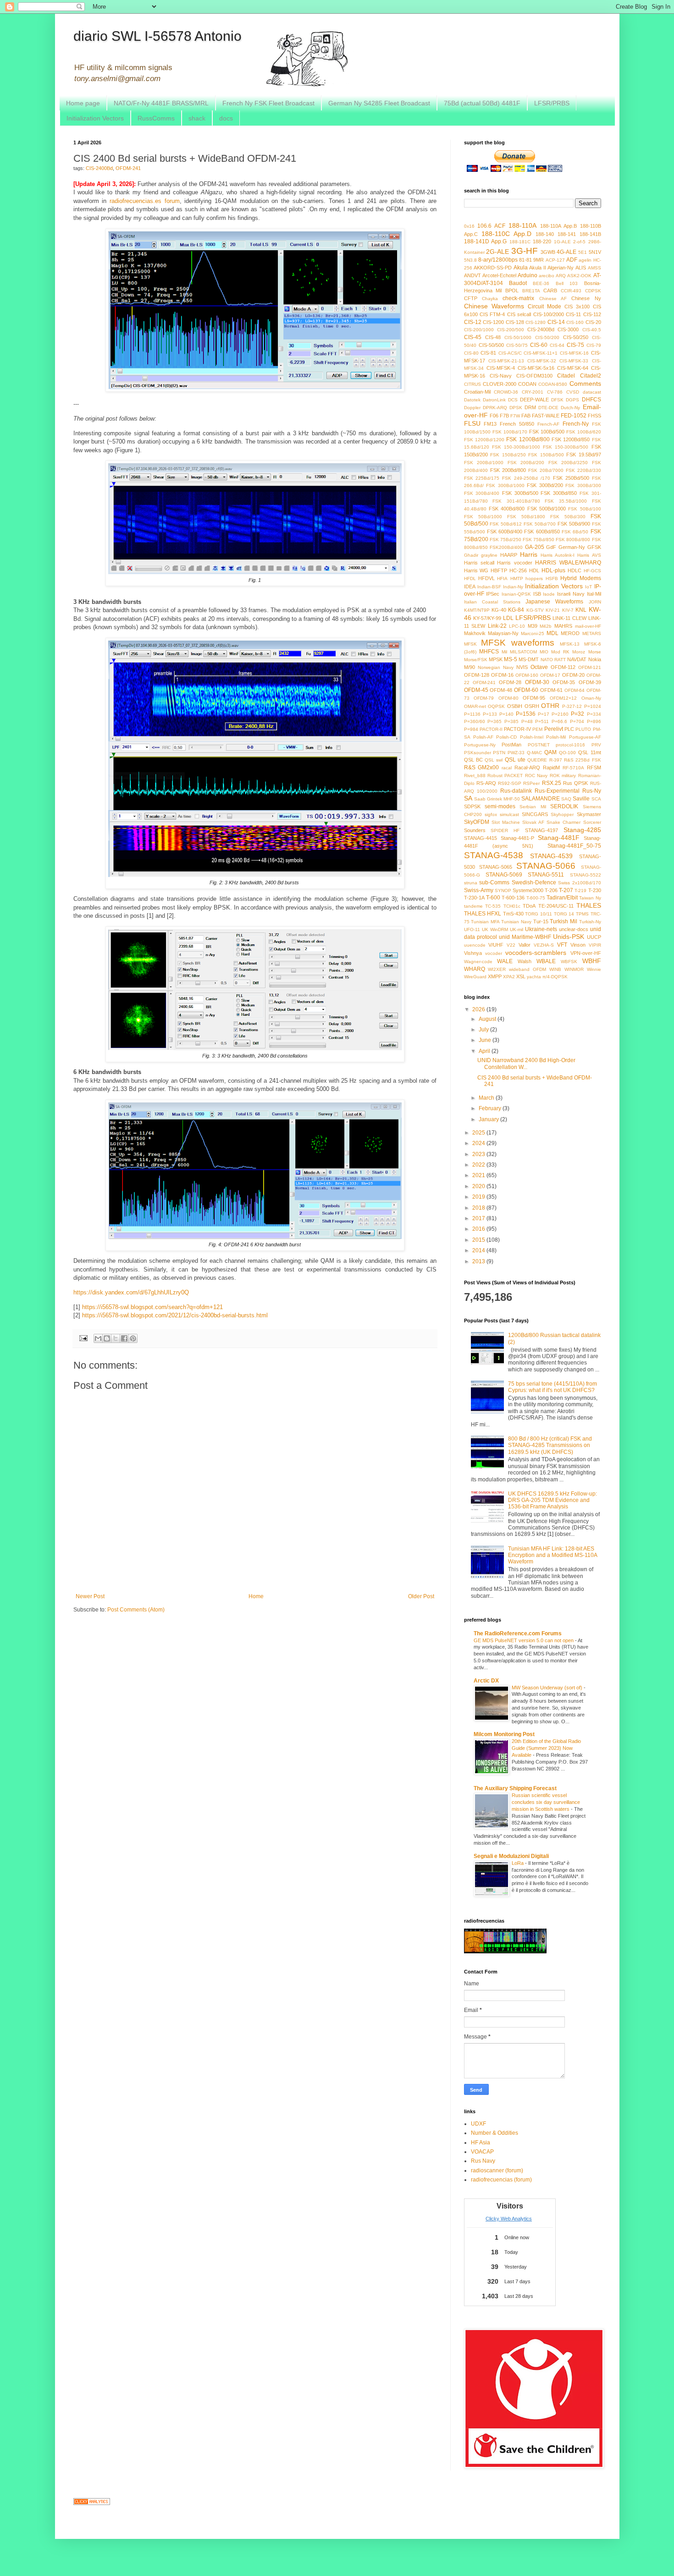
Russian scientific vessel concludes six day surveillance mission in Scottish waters (546, 1802)
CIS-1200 (493, 322)
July (484, 1030)
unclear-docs (574, 929)
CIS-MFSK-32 (542, 361)
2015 (479, 1240)
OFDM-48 (501, 690)
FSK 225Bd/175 (482, 478)
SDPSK (472, 806)
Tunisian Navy (516, 922)
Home (256, 1596)
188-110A (522, 225)
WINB (555, 969)
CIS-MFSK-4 (501, 368)
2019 (479, 1197)
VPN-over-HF (586, 953)
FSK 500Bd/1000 (547, 509)
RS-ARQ (486, 783)
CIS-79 (594, 345)
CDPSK (593, 291)
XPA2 (509, 977)
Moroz (579, 652)
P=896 (594, 721)
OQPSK (496, 706)
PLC (569, 729)
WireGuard (475, 977)
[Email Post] (83, 1338)
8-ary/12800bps (498, 260)
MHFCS (489, 652)
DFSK (557, 400)
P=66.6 (559, 721)
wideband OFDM (528, 969)
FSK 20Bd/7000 (546, 470)
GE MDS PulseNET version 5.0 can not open (524, 1640)
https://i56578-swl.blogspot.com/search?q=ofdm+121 (152, 1307)
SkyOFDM (477, 822)
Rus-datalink (516, 791)
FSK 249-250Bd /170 (526, 478)
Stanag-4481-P (517, 838)
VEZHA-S (544, 945)
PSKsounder (478, 753)
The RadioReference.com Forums (518, 1633)
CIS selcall (519, 314)
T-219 (580, 891)
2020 (479, 1186)
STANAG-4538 (494, 855)
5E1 (583, 252)
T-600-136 (513, 898)
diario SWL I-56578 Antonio (157, 36)
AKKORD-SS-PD (493, 268)
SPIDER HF (505, 830)
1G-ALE (562, 242)
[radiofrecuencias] (505, 1951)
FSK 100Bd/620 (584, 432)
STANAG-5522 (586, 875)
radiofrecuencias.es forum (145, 201)
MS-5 (511, 659)
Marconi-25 (533, 633)
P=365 (494, 721)
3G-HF (525, 251)
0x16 (469, 226)
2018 (479, 1208)
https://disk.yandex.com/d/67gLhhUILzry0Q (131, 1292)
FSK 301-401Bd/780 (516, 501)
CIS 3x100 (577, 307)
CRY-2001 (533, 392)
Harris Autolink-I (558, 555)
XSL (521, 976)
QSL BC (473, 760)
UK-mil (517, 929)
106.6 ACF (491, 226)
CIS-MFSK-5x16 (536, 368)
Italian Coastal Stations (492, 602)
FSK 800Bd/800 (573, 540)
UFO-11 (472, 929)
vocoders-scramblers (536, 953)
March (487, 1098)
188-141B (590, 234)
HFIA (502, 578)
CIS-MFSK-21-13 (506, 361)
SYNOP (503, 891)
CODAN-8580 (553, 384)
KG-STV (535, 610)
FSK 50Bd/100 (584, 509)
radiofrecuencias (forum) (501, 2180)
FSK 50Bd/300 (568, 517)
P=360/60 (475, 721)
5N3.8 (470, 260)
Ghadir (471, 555)
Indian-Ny (513, 587)
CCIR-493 (571, 291)
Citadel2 (591, 376)
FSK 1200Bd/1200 (484, 440)
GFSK (594, 547)
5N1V (595, 252)
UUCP (594, 937)
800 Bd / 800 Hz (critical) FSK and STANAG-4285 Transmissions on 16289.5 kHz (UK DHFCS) (550, 1445)
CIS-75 (575, 345)
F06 (494, 416)
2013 (479, 1261)
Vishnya (473, 953)
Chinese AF (553, 299)
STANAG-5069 (504, 875)
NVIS (522, 667)
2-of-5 (579, 242)
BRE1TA (531, 291)
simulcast (509, 814)
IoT (588, 587)
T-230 (595, 890)
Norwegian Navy (496, 667)
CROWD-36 (506, 392)
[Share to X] (116, 1338)
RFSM (594, 767)
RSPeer (531, 783)
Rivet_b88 (475, 776)
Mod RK (560, 652)
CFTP (471, 298)
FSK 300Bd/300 (583, 485)
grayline (489, 555)
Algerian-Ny (561, 268)
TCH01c (512, 906)
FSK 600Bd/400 (505, 532)
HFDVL (486, 578)
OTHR (550, 706)
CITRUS (472, 384)
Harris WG (476, 570)
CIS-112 (592, 314)
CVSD (573, 392)
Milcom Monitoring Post (504, 1734)
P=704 (577, 721)
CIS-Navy (501, 376)
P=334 (594, 714)
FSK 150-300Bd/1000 (516, 447)
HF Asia (481, 2143)
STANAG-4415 (481, 838)
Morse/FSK (476, 660)
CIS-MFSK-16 (574, 353)
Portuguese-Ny (480, 745)
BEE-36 (541, 283)
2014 (479, 1250)
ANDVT (472, 275)
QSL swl (494, 760)
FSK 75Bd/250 (505, 540)
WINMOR (574, 969)
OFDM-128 (477, 675)
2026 (479, 1009)
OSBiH (515, 706)
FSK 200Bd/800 (508, 470)
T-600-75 (536, 898)
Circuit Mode (544, 307)
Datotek (472, 400)
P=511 (542, 721)
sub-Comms (494, 882)
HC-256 (518, 570)
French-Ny (576, 424)
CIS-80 (471, 353)
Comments (585, 384)
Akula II (538, 268)
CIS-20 (593, 322)
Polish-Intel (532, 737)
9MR (539, 260)
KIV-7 (568, 610)
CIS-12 (473, 322)
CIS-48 (493, 337)
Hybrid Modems (580, 578)
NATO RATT (553, 660)
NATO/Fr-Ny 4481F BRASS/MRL (161, 103)
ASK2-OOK (579, 276)
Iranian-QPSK (516, 594)
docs (226, 118)
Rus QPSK (575, 783)
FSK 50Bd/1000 (483, 517)
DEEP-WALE (534, 400)
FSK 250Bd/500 (571, 478)
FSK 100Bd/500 (547, 432)
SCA (596, 799)
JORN (595, 602)
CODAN (527, 384)
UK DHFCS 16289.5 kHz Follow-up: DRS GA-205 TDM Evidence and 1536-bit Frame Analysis (552, 1500)
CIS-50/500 (491, 345)
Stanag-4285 (582, 830)
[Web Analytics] (92, 2503)
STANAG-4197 (541, 830)
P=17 (544, 714)
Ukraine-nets (541, 929)
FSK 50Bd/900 (574, 524)
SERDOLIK (564, 806)
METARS (592, 633)
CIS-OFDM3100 (534, 376)
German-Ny (572, 547)
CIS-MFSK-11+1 (541, 353)
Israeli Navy (571, 594)
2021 (479, 1175)
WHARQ (475, 969)
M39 (533, 626)
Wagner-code (478, 962)
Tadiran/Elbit (562, 898)
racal (507, 768)
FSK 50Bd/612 (506, 524)
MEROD (570, 633)
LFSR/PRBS (552, 103)
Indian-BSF (489, 587)
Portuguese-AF (585, 737)
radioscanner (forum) (497, 2170)
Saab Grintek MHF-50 (497, 799)
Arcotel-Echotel (499, 275)
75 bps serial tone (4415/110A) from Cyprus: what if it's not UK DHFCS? (552, 1387)
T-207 (566, 890)
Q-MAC (534, 753)
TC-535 (493, 906)
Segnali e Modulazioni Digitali (511, 1856)
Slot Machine (506, 822)
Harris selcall (479, 563)
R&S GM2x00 (482, 767)
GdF (551, 547)
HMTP (517, 578)
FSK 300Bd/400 (482, 493)
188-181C (520, 242)
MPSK (496, 659)
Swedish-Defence (534, 882)
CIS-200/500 (511, 330)
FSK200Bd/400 (506, 547)
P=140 (506, 714)
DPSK (516, 408)
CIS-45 (473, 337)
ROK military (563, 776)
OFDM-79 (484, 698)
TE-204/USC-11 (556, 906)
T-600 (493, 898)
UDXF (478, 2124)
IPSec (493, 594)
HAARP (509, 555)
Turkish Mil (564, 921)
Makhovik (475, 633)
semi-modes (500, 806)
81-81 (525, 260)
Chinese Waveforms (494, 306)
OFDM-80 (508, 698)
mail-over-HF (588, 626)
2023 (479, 1154)
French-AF (548, 424)
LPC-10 (517, 626)
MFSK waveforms (518, 643)
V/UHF (496, 945)
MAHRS (563, 626)
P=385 (511, 721)
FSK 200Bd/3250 (568, 463)
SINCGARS (535, 814)
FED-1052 (574, 416)
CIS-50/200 (547, 337)
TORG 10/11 (539, 914)
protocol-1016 (570, 745)
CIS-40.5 (592, 330)
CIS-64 (557, 345)
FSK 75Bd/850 (539, 540)
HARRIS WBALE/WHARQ (568, 563)
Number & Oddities (494, 2133)
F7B (504, 416)
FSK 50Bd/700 (540, 524)
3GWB (548, 252)
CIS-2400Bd (99, 168)
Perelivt (554, 729)
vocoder (494, 953)
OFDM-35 (564, 682)
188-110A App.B (558, 226)
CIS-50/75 (517, 345)
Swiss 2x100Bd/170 (580, 883)
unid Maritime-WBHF (525, 937)
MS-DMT (529, 659)
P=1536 (526, 714)
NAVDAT (577, 659)
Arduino (528, 275)
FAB (526, 416)
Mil (504, 652)
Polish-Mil (556, 737)
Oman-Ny (591, 698)
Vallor (525, 945)
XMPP (495, 976)
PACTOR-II (491, 729)
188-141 (567, 234)
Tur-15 (541, 921)
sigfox (491, 814)
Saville (581, 799)
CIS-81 (488, 353)
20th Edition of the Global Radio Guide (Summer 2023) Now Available (546, 1748)
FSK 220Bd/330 (583, 470)
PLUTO (583, 729)
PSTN (499, 753)
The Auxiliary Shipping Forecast (515, 1788)
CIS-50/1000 (518, 337)
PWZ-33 (516, 753)
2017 (479, 1218)
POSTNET (539, 745)
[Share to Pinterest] (133, 1338)
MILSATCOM (523, 652)
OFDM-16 (502, 675)
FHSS (594, 416)
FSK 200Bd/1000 (484, 463)
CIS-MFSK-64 (573, 368)
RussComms (156, 118)
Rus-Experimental (557, 791)
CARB (550, 290)
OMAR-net (475, 706)
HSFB (552, 578)
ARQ (561, 276)
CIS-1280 (536, 322)
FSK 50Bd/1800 (526, 517)
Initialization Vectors (95, 118)
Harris (529, 554)
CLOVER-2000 (500, 384)
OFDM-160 (527, 675)
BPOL (512, 290)
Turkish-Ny (590, 922)
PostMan (511, 745)
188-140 (545, 234)
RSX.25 (552, 783)
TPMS (582, 914)
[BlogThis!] (107, 1338)
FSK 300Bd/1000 (505, 485)
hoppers (534, 578)
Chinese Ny (586, 298)
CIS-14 (556, 322)
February (491, 1108)
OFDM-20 (573, 675)
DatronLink (494, 400)
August (488, 1019)
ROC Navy (536, 776)
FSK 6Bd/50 (575, 532)
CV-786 (555, 392)
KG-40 (499, 610)
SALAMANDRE (541, 799)
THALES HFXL (483, 914)
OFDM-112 (563, 667)
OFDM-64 (575, 690)
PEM (537, 729)
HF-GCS (592, 571)
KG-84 (516, 610)
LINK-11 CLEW (569, 618)
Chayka (490, 299)
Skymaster (589, 814)
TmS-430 (513, 914)
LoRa (518, 1863)
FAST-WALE (546, 416)
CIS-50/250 (576, 337)
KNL (581, 610)
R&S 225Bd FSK (583, 760)
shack (197, 118)
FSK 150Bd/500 (546, 455)
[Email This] (98, 1338)
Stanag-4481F (559, 838)
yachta (534, 977)
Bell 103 (567, 283)
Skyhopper (562, 814)
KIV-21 (553, 610)
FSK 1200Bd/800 (528, 439)
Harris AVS (589, 555)
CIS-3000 (568, 329)
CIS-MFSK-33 (574, 361)
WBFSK (569, 962)
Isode (549, 594)
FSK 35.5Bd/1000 (566, 501)
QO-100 (567, 753)
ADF (572, 260)
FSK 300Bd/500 (520, 493)
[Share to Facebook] (124, 1338)
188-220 (542, 241)
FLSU (472, 423)
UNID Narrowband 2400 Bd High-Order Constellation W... (526, 1063)
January (489, 1119)
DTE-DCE (548, 408)
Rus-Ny (592, 791)
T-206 (551, 890)
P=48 (527, 721)
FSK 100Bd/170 (510, 432)
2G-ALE (497, 252)
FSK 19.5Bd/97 (584, 455)
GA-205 (535, 547)
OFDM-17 (550, 675)
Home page (83, 103)
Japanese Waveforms (554, 602)
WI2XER (497, 969)
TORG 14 (564, 914)
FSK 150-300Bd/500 (566, 447)
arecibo (547, 276)
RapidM (551, 767)
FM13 (490, 424)
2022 (479, 1165)
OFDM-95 (534, 698)
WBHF (592, 961)
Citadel (566, 376)
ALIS (581, 268)
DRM (530, 407)
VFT (562, 945)
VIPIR (595, 945)
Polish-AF (483, 737)
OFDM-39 (590, 682)
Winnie (594, 969)
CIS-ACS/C (510, 353)
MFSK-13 (570, 644)
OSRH (532, 706)
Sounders (475, 830)
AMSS (594, 268)
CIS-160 (575, 322)
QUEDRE (537, 760)
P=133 (490, 714)
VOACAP (482, 2152)
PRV (596, 745)
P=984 (471, 729)
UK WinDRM (495, 929)
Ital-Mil (594, 594)
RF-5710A (573, 768)
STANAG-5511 (546, 875)
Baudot (518, 283)
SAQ (566, 799)
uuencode (475, 945)
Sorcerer (592, 822)
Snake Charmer (564, 822)
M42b (546, 626)
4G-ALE (566, 252)
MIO (544, 652)
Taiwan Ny (590, 898)
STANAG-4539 (551, 856)
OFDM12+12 (563, 698)
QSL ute (515, 760)
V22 (511, 945)
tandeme (473, 906)
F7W (515, 416)
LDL (508, 618)
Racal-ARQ (527, 767)
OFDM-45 (476, 690)
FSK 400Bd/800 (507, 509)
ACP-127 (555, 260)
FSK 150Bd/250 (508, 455)
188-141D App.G (486, 241)
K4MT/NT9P (477, 610)
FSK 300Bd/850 (559, 493)
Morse (595, 652)
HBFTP (499, 570)
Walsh (525, 961)
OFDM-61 (551, 690)
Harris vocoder (514, 563)
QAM (550, 752)
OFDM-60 (526, 690)
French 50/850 (517, 424)
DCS (513, 400)
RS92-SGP (510, 783)
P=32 (577, 714)
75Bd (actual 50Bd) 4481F (482, 103)
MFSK (470, 644)
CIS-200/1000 (479, 330)
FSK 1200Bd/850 (571, 439)
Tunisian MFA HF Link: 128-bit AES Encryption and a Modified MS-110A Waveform (552, 1555)
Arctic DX (486, 1681)
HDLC (575, 570)
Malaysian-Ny (503, 633)
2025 (479, 1133)
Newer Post (90, 1596)
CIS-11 (573, 314)
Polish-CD (506, 737)
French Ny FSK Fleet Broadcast (268, 103)
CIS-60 (539, 345)
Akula (521, 268)
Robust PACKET (505, 776)
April (485, 1051)
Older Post (421, 1596)
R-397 (556, 760)
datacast (592, 392)
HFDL (470, 578)
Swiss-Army (479, 890)
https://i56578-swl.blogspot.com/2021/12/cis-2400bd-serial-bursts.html (175, 1315)
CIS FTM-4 (492, 314)
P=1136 (472, 714)
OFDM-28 (510, 682)
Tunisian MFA (485, 922)
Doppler (472, 408)
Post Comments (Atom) (136, 1610)
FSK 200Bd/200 (526, 463)
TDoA (529, 906)
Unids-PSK (569, 937)
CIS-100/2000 (549, 314)
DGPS (572, 400)
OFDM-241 (128, 168)
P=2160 (560, 714)
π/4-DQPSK (555, 977)
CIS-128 (515, 322)
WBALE (546, 961)
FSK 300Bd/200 (545, 485)
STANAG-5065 (496, 867)
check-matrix (518, 298)
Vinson (578, 945)
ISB (537, 594)
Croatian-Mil (477, 392)
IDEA (470, 586)
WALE (505, 961)
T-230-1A (474, 898)
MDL (552, 633)
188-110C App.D (506, 234)
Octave (539, 667)
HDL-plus (553, 570)
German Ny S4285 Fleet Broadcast (379, 103)
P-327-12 (572, 706)
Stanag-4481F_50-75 (574, 846)
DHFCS (591, 400)
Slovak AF (533, 822)
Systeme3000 (528, 890)
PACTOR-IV (517, 729)
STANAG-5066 (546, 866)
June (486, 1040)
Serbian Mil (533, 807)
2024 (479, 1143)
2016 (479, 1229)
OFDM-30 (537, 682)
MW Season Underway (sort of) (548, 1688)
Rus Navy (483, 2161)
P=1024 (593, 706)
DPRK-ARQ (495, 408)
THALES (589, 905)
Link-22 (497, 626)
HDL (534, 570)
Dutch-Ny (570, 408)
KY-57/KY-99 (487, 618)
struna (471, 883)
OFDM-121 (590, 667)
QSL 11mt (590, 752)
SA (468, 798)
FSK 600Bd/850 (542, 532)
